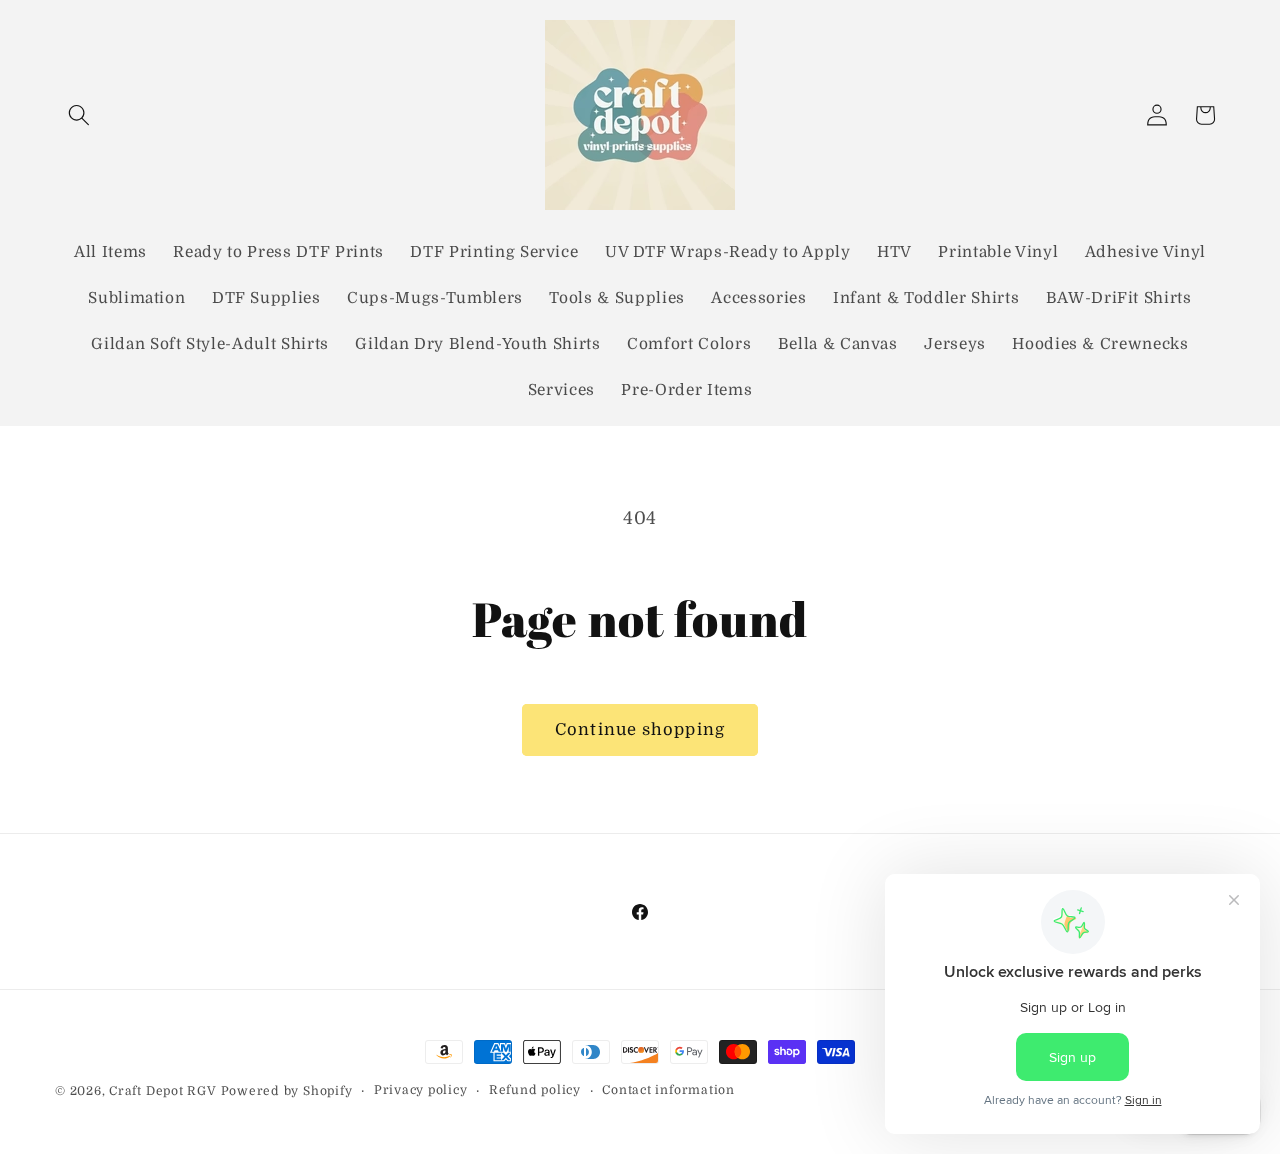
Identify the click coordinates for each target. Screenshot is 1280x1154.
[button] (79, 115)
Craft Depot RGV (163, 1091)
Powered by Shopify (287, 1091)
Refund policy (535, 1090)
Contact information (668, 1090)
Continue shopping (640, 729)
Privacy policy (421, 1090)
